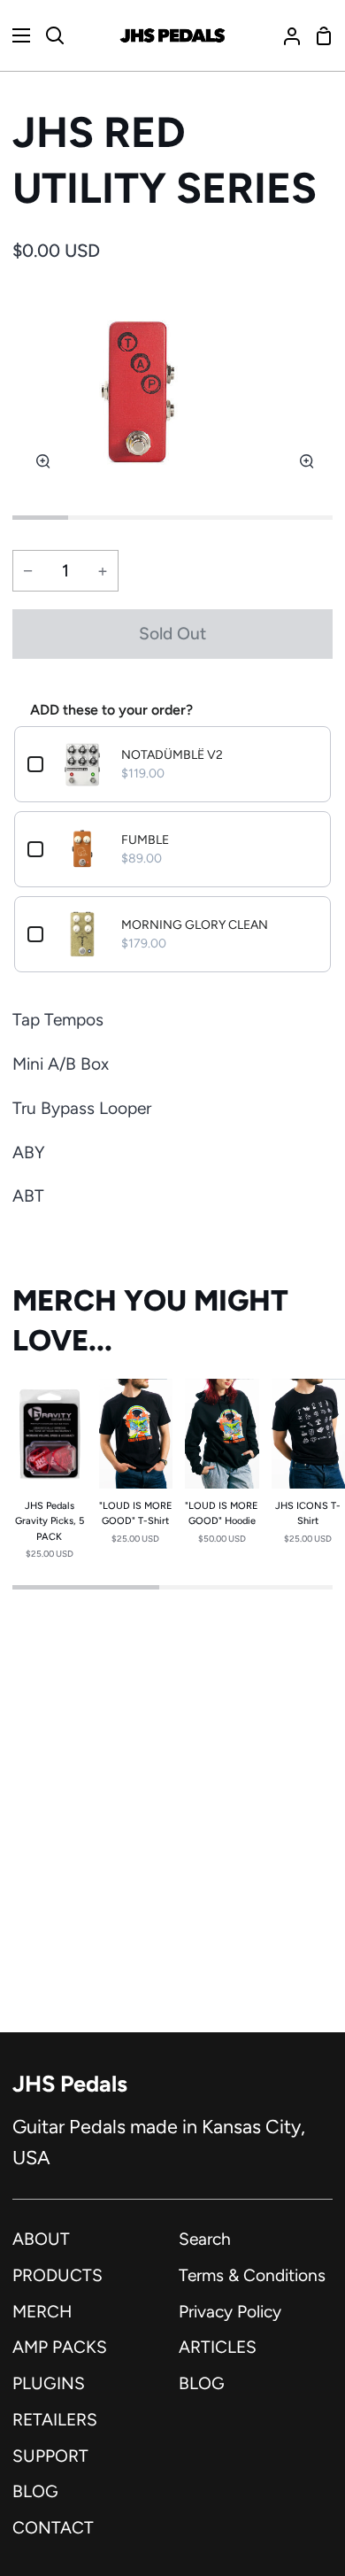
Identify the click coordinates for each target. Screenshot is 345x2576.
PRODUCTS (57, 2275)
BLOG (35, 2491)
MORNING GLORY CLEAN (195, 925)
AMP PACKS (60, 2347)
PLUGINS (49, 2383)
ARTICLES (218, 2347)
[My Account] (285, 35)
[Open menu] (16, 35)
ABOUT (41, 2239)
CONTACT (53, 2528)
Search (205, 2239)
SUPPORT (50, 2456)
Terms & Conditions (252, 2275)
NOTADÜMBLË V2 (172, 755)
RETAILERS (55, 2420)
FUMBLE (145, 840)
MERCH (42, 2312)
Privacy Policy (230, 2312)
